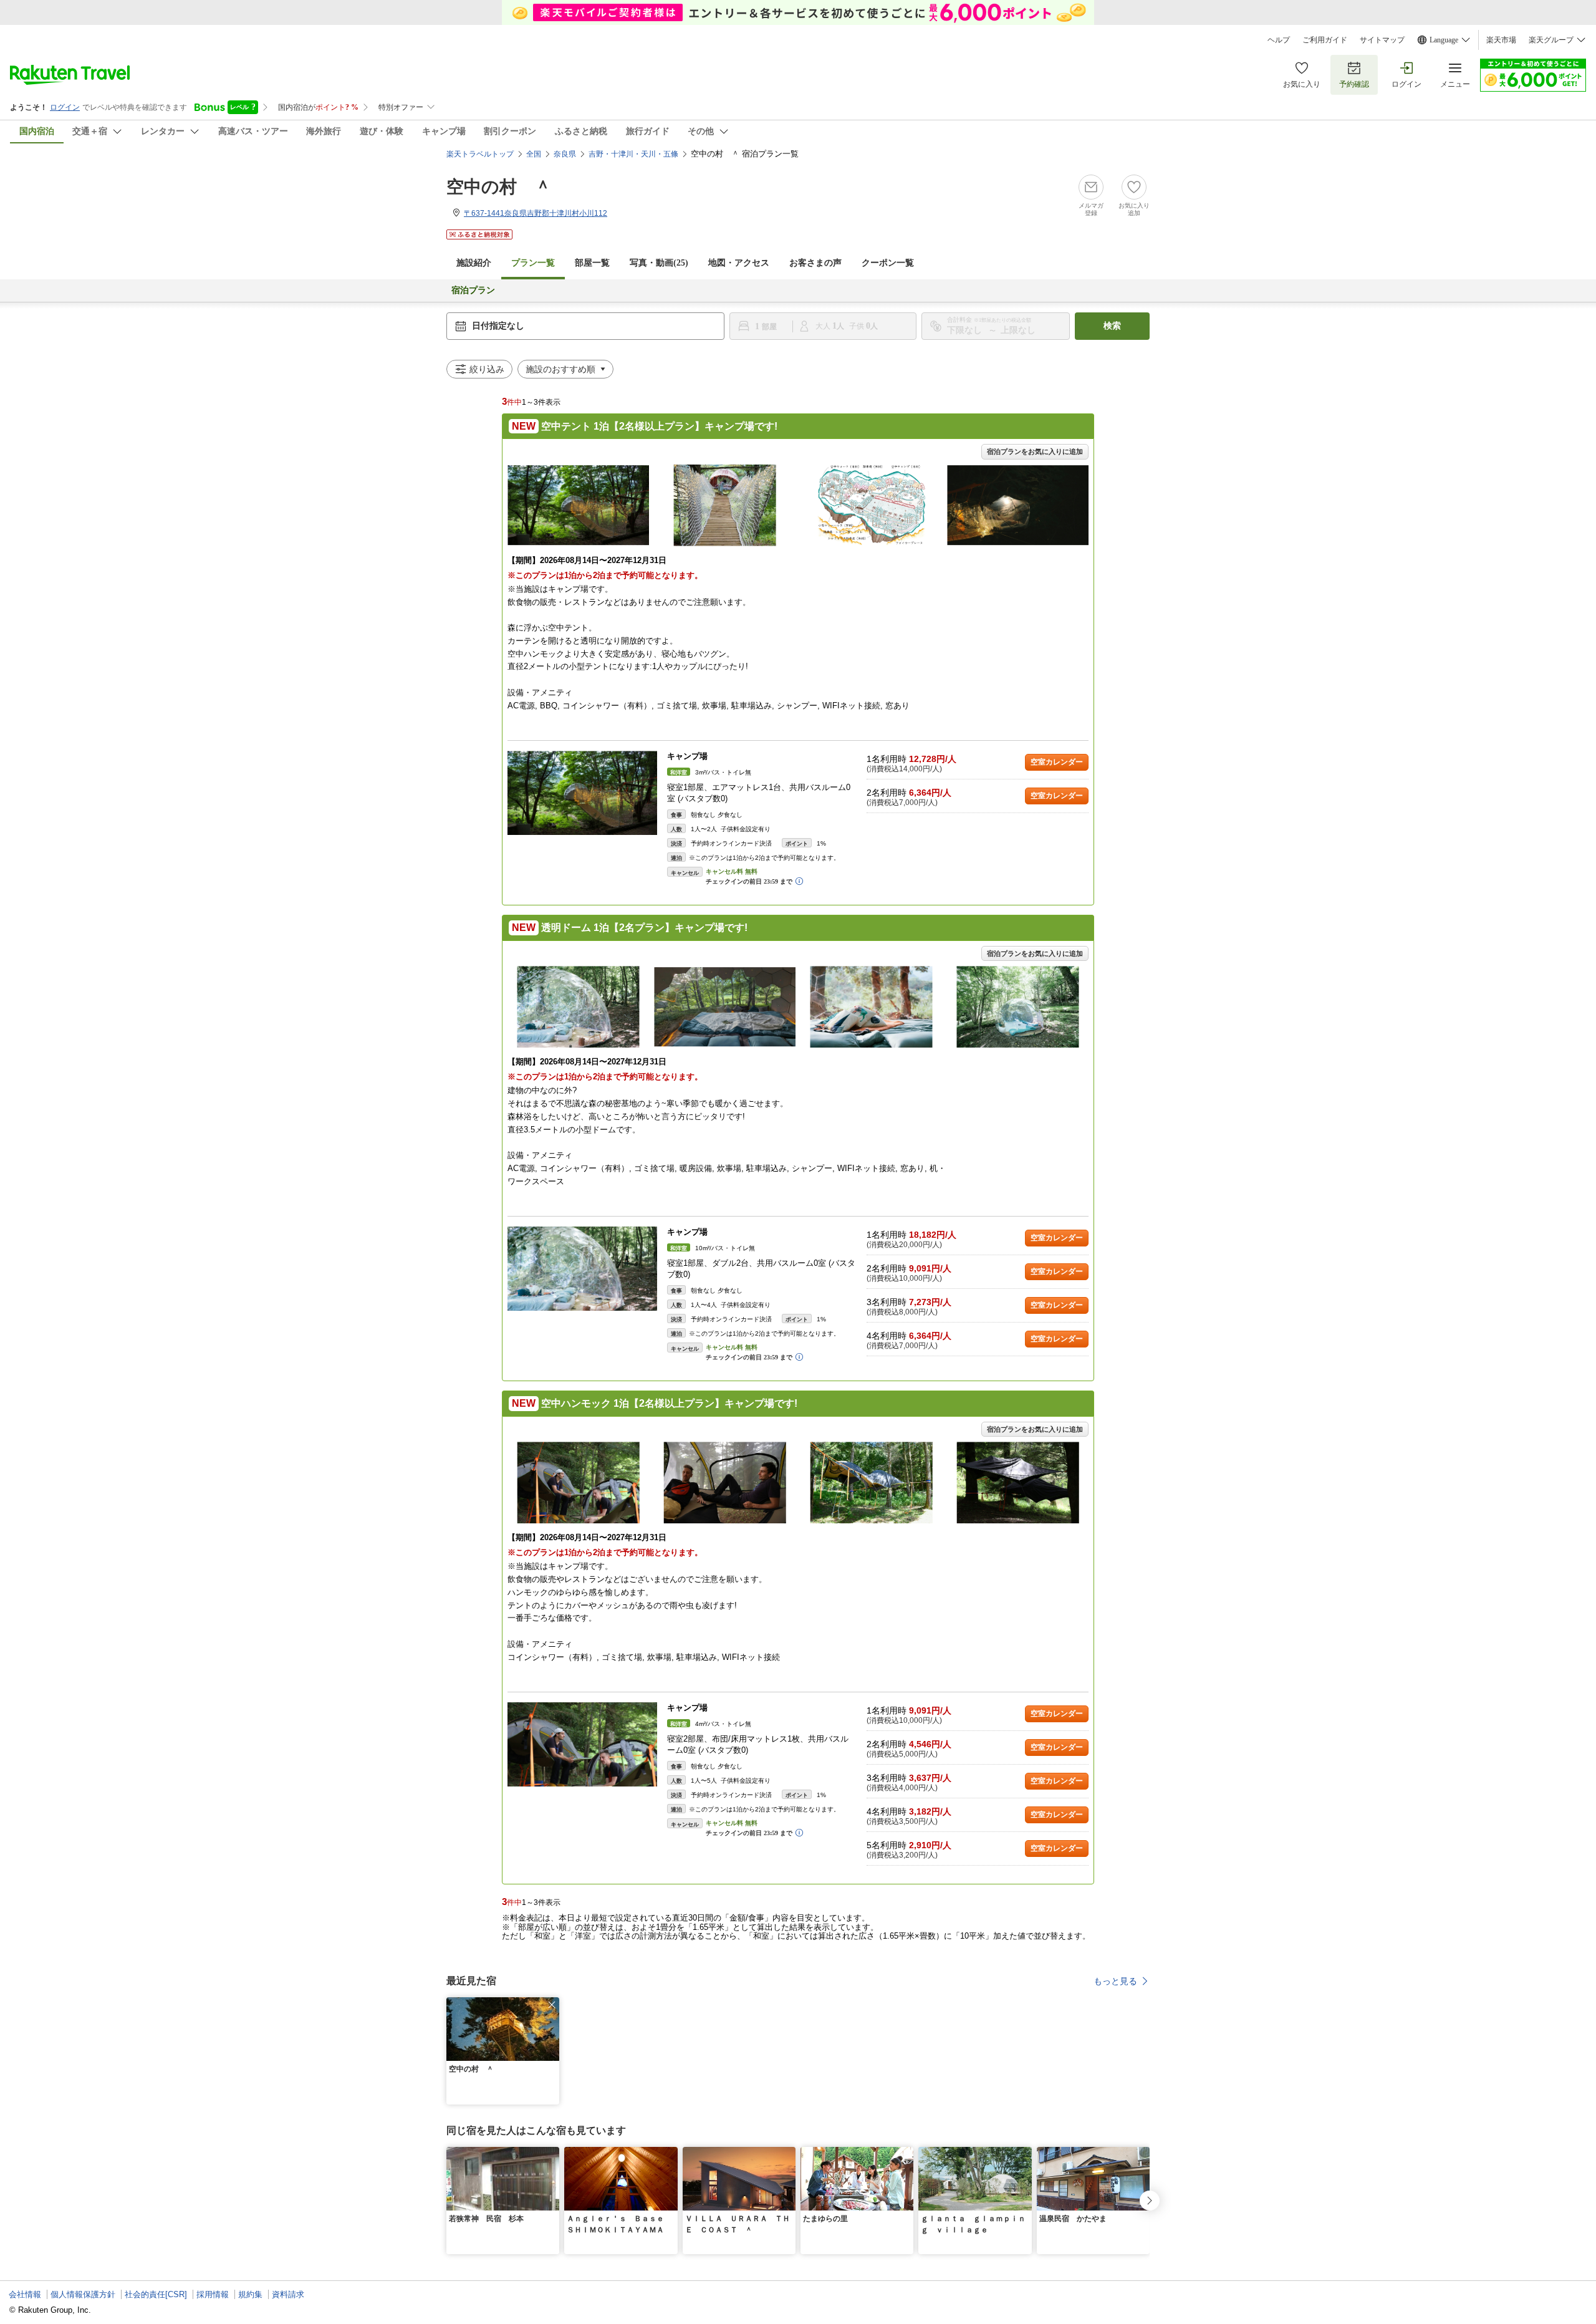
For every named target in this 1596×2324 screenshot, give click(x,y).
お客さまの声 (815, 263)
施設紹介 (474, 263)
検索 (1112, 326)
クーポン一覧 (888, 263)
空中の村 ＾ (499, 187)
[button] (552, 2005)
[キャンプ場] (582, 793)
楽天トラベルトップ (480, 154)
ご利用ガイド (1325, 40)
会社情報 (25, 2294)
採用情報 (213, 2294)
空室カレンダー (1057, 762)
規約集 (250, 2294)
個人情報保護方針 (83, 2294)
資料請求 (288, 2294)
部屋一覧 (592, 263)
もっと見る (1115, 1981)
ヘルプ (1279, 40)
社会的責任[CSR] (156, 2294)
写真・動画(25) (659, 263)
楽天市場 (1501, 40)
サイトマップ (1382, 40)
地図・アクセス (739, 263)
